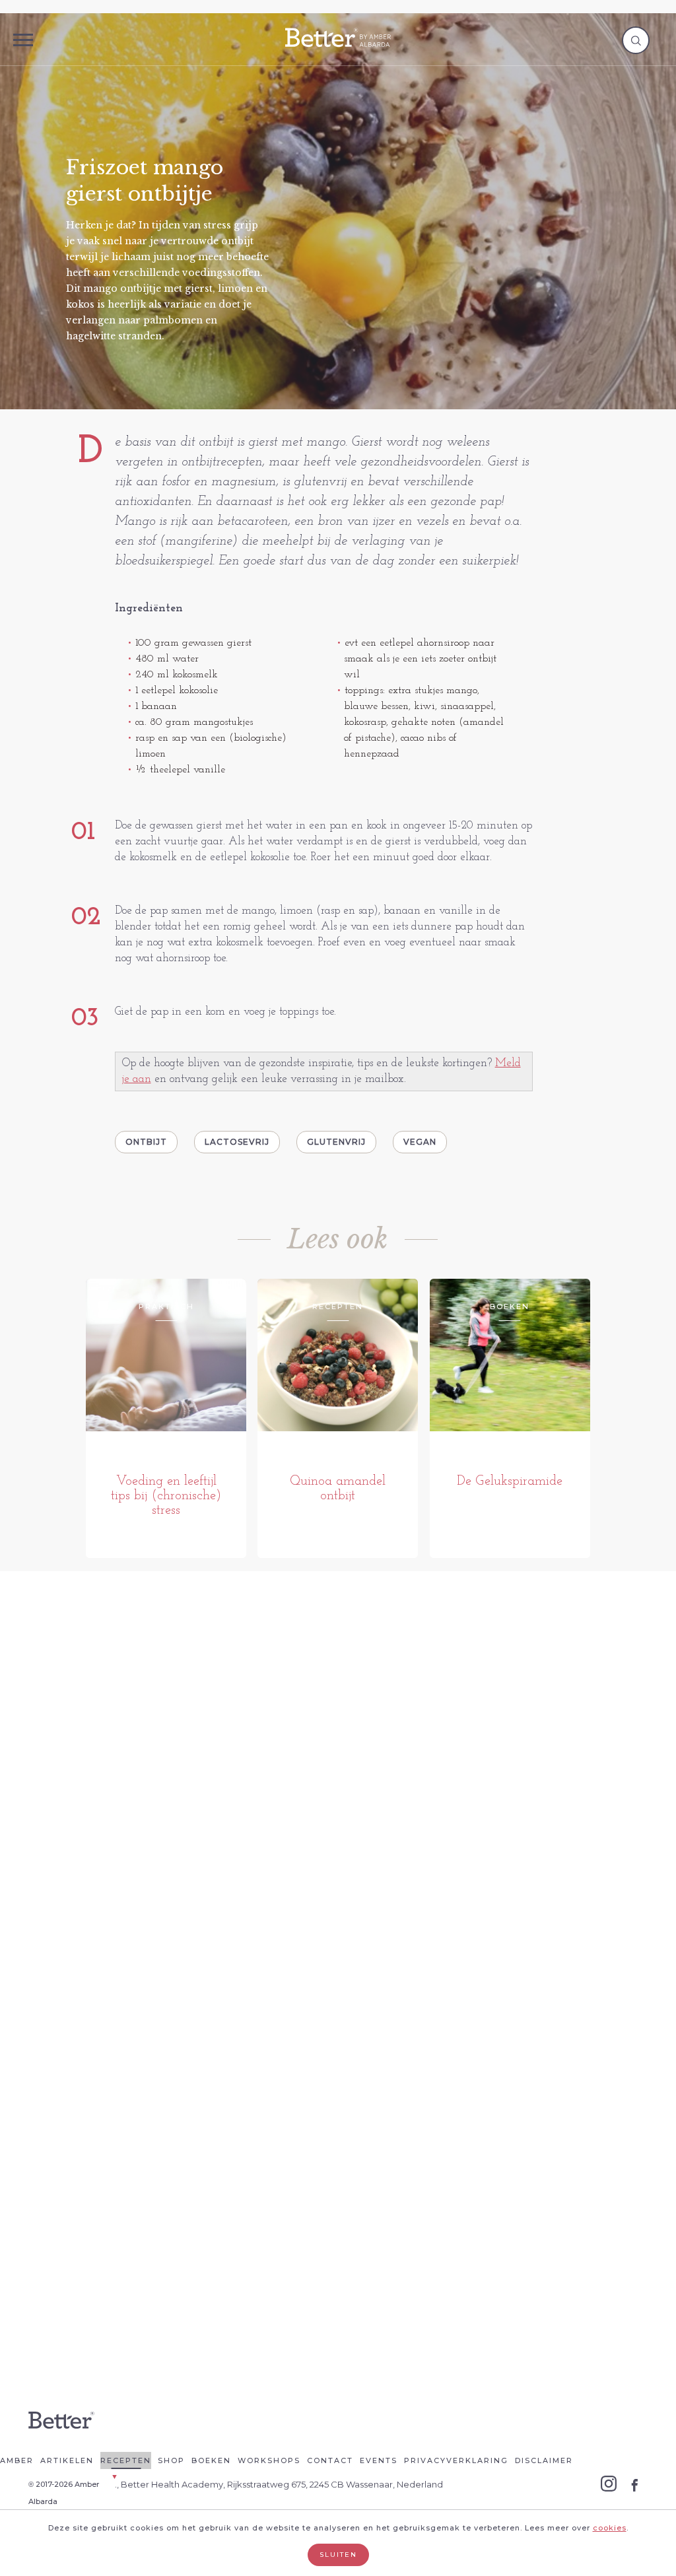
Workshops (269, 2460)
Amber (17, 2460)
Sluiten (338, 2555)
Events (379, 2460)
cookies (610, 2528)
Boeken (211, 2460)
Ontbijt (146, 1142)
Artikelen (67, 2460)
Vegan (420, 1142)
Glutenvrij (336, 1142)
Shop (171, 2460)
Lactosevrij (237, 1142)
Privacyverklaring (456, 2460)
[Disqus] (338, 1789)
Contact (330, 2460)
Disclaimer (544, 2460)
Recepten (126, 2460)
